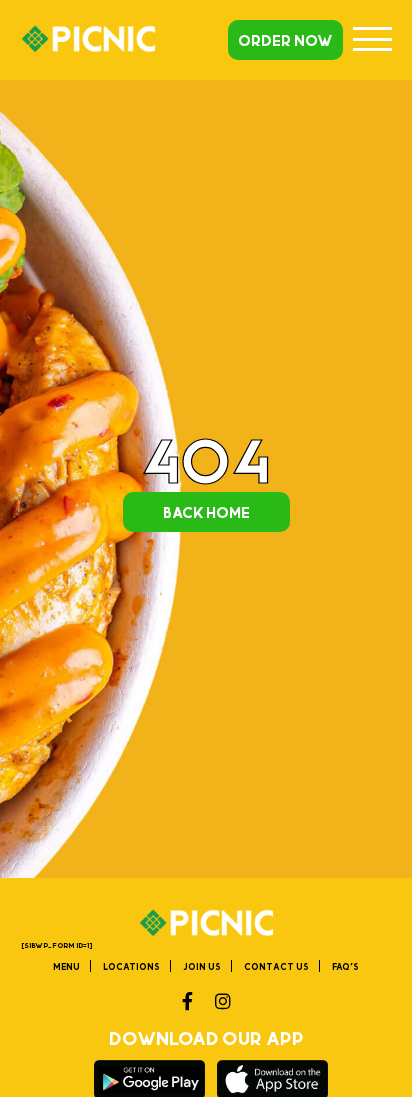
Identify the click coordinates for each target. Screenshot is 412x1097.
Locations (131, 966)
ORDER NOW (285, 40)
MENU (66, 966)
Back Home (206, 512)
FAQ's (345, 966)
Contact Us (276, 966)
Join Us (202, 966)
